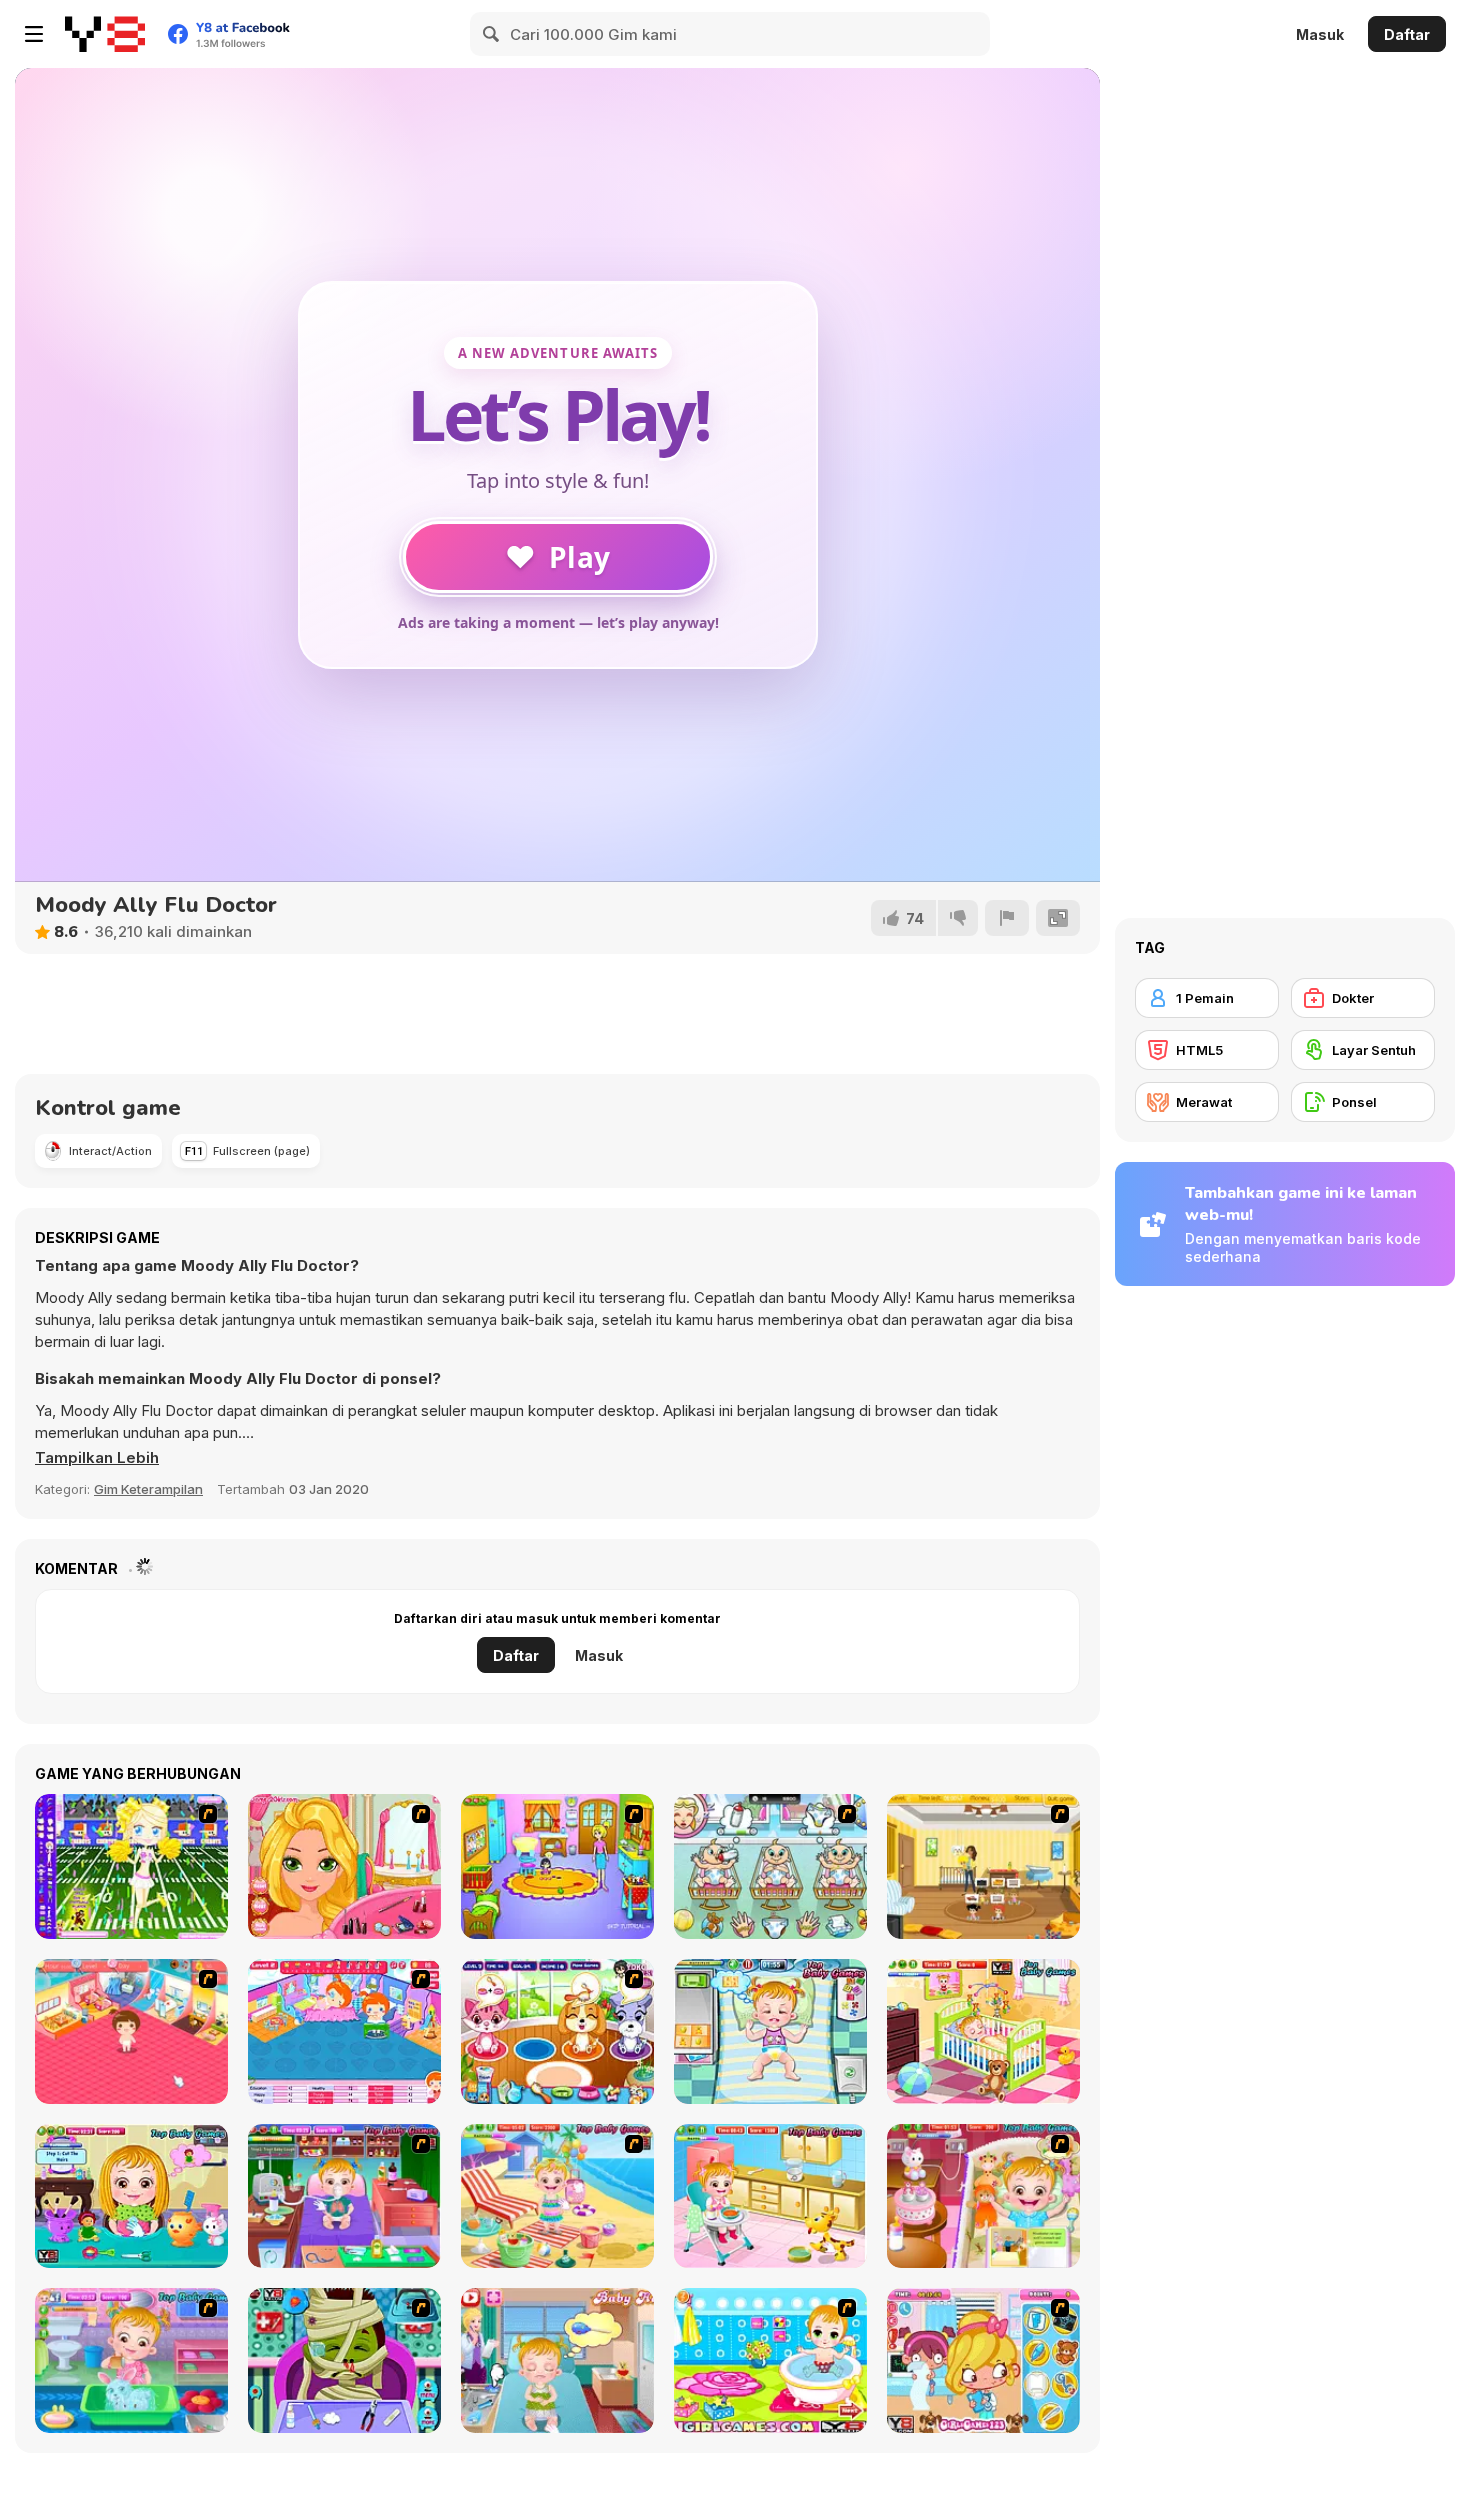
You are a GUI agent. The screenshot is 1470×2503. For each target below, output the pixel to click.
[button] (97, 1458)
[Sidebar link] (34, 34)
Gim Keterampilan (148, 1489)
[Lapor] (1007, 918)
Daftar (1407, 34)
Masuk (1320, 34)
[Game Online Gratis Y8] (105, 34)
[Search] (492, 34)
